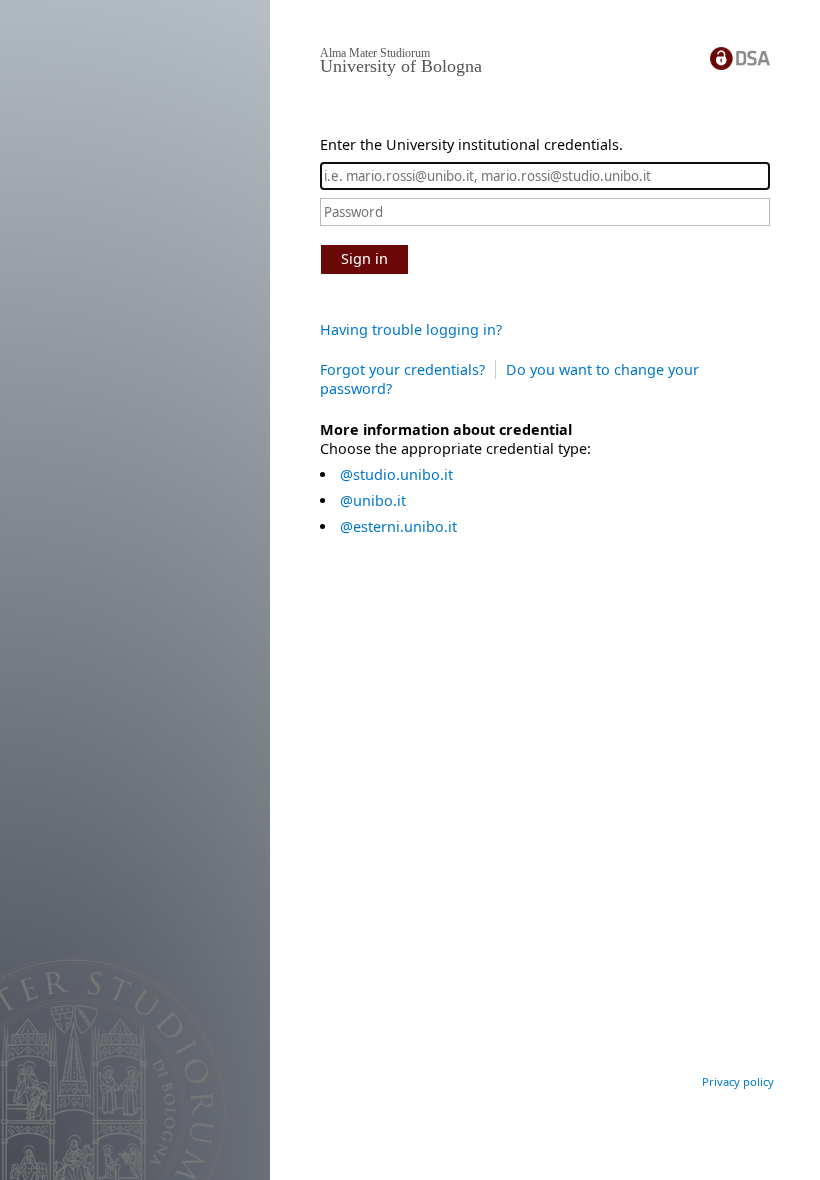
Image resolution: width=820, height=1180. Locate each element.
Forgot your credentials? (402, 369)
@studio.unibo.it (396, 474)
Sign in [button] (364, 258)
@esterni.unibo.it (398, 526)
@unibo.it (373, 500)
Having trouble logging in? (411, 329)
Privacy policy (738, 1081)
